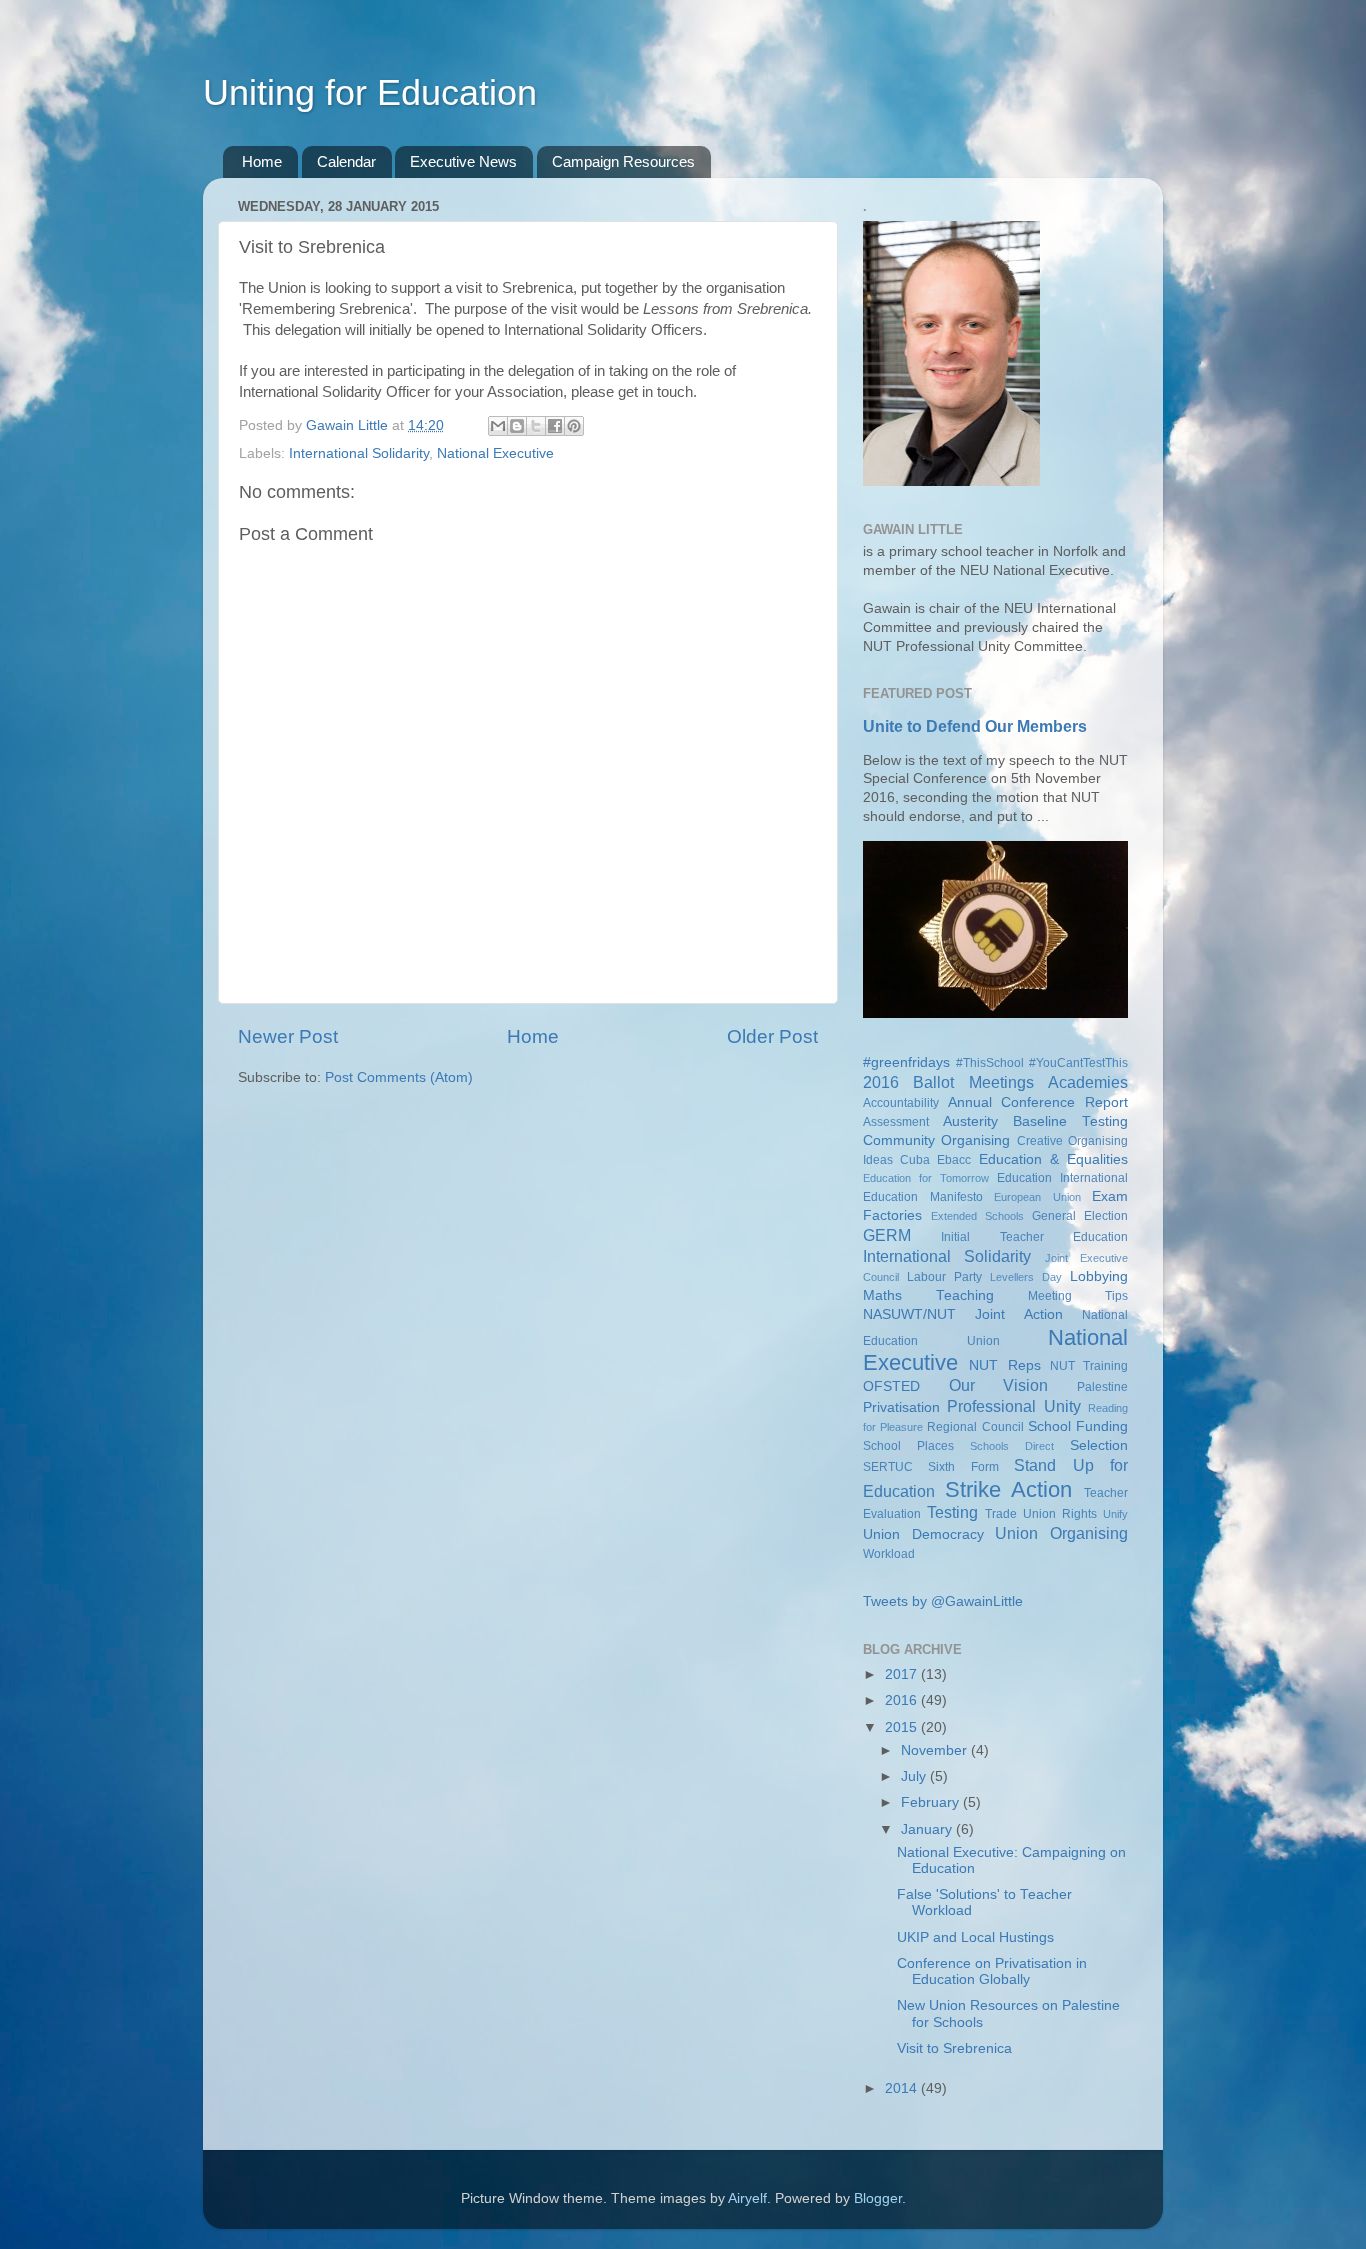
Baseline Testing (1070, 1121)
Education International (1062, 1178)
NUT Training (1089, 1366)
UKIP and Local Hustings (975, 1937)
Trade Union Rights (1041, 1514)
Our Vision (999, 1385)
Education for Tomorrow (926, 1178)
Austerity (970, 1121)
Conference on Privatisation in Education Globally (992, 1971)
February (932, 1802)
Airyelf (747, 2198)
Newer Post (288, 1036)
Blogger (878, 2198)
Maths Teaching (928, 1295)
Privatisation (901, 1407)
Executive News (463, 161)
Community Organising (936, 1140)
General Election (1080, 1216)
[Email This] (498, 426)
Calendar (346, 161)
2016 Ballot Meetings (948, 1082)
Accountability (901, 1103)
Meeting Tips (1078, 1296)
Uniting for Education (370, 92)
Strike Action (1009, 1489)
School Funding (1078, 1426)
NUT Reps (1004, 1365)
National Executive (495, 453)
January (928, 1829)
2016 (903, 1700)
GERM (887, 1235)
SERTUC (888, 1467)
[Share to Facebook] (555, 426)
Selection (1099, 1445)
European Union (1037, 1197)
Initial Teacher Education (1034, 1237)
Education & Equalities (1053, 1159)
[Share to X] (536, 426)
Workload (889, 1554)
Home (262, 161)
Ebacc (954, 1160)
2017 (903, 1674)
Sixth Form (963, 1467)
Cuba (915, 1160)
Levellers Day (1026, 1277)
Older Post (772, 1036)
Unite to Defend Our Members (975, 726)
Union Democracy (923, 1534)
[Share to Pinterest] (574, 426)
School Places (908, 1446)
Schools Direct (1012, 1446)
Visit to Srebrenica (954, 2048)
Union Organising (1061, 1533)
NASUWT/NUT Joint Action (963, 1314)
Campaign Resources (623, 161)
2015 (903, 1727)
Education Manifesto (923, 1197)
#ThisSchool (990, 1063)
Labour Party (944, 1277)
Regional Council (975, 1427)
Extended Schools (977, 1216)
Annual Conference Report (1038, 1102)
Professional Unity (1013, 1406)
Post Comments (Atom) (399, 1077)
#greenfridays (906, 1062)
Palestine (1102, 1387)
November (936, 1750)
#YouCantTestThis (1078, 1063)
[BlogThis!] (517, 426)
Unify (1115, 1514)
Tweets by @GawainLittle (943, 1601)
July (915, 1776)
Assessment (896, 1122)
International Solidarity (359, 453)
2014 (903, 2088)
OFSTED (891, 1386)
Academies (1088, 1082)
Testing (952, 1512)
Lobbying (1099, 1276)
